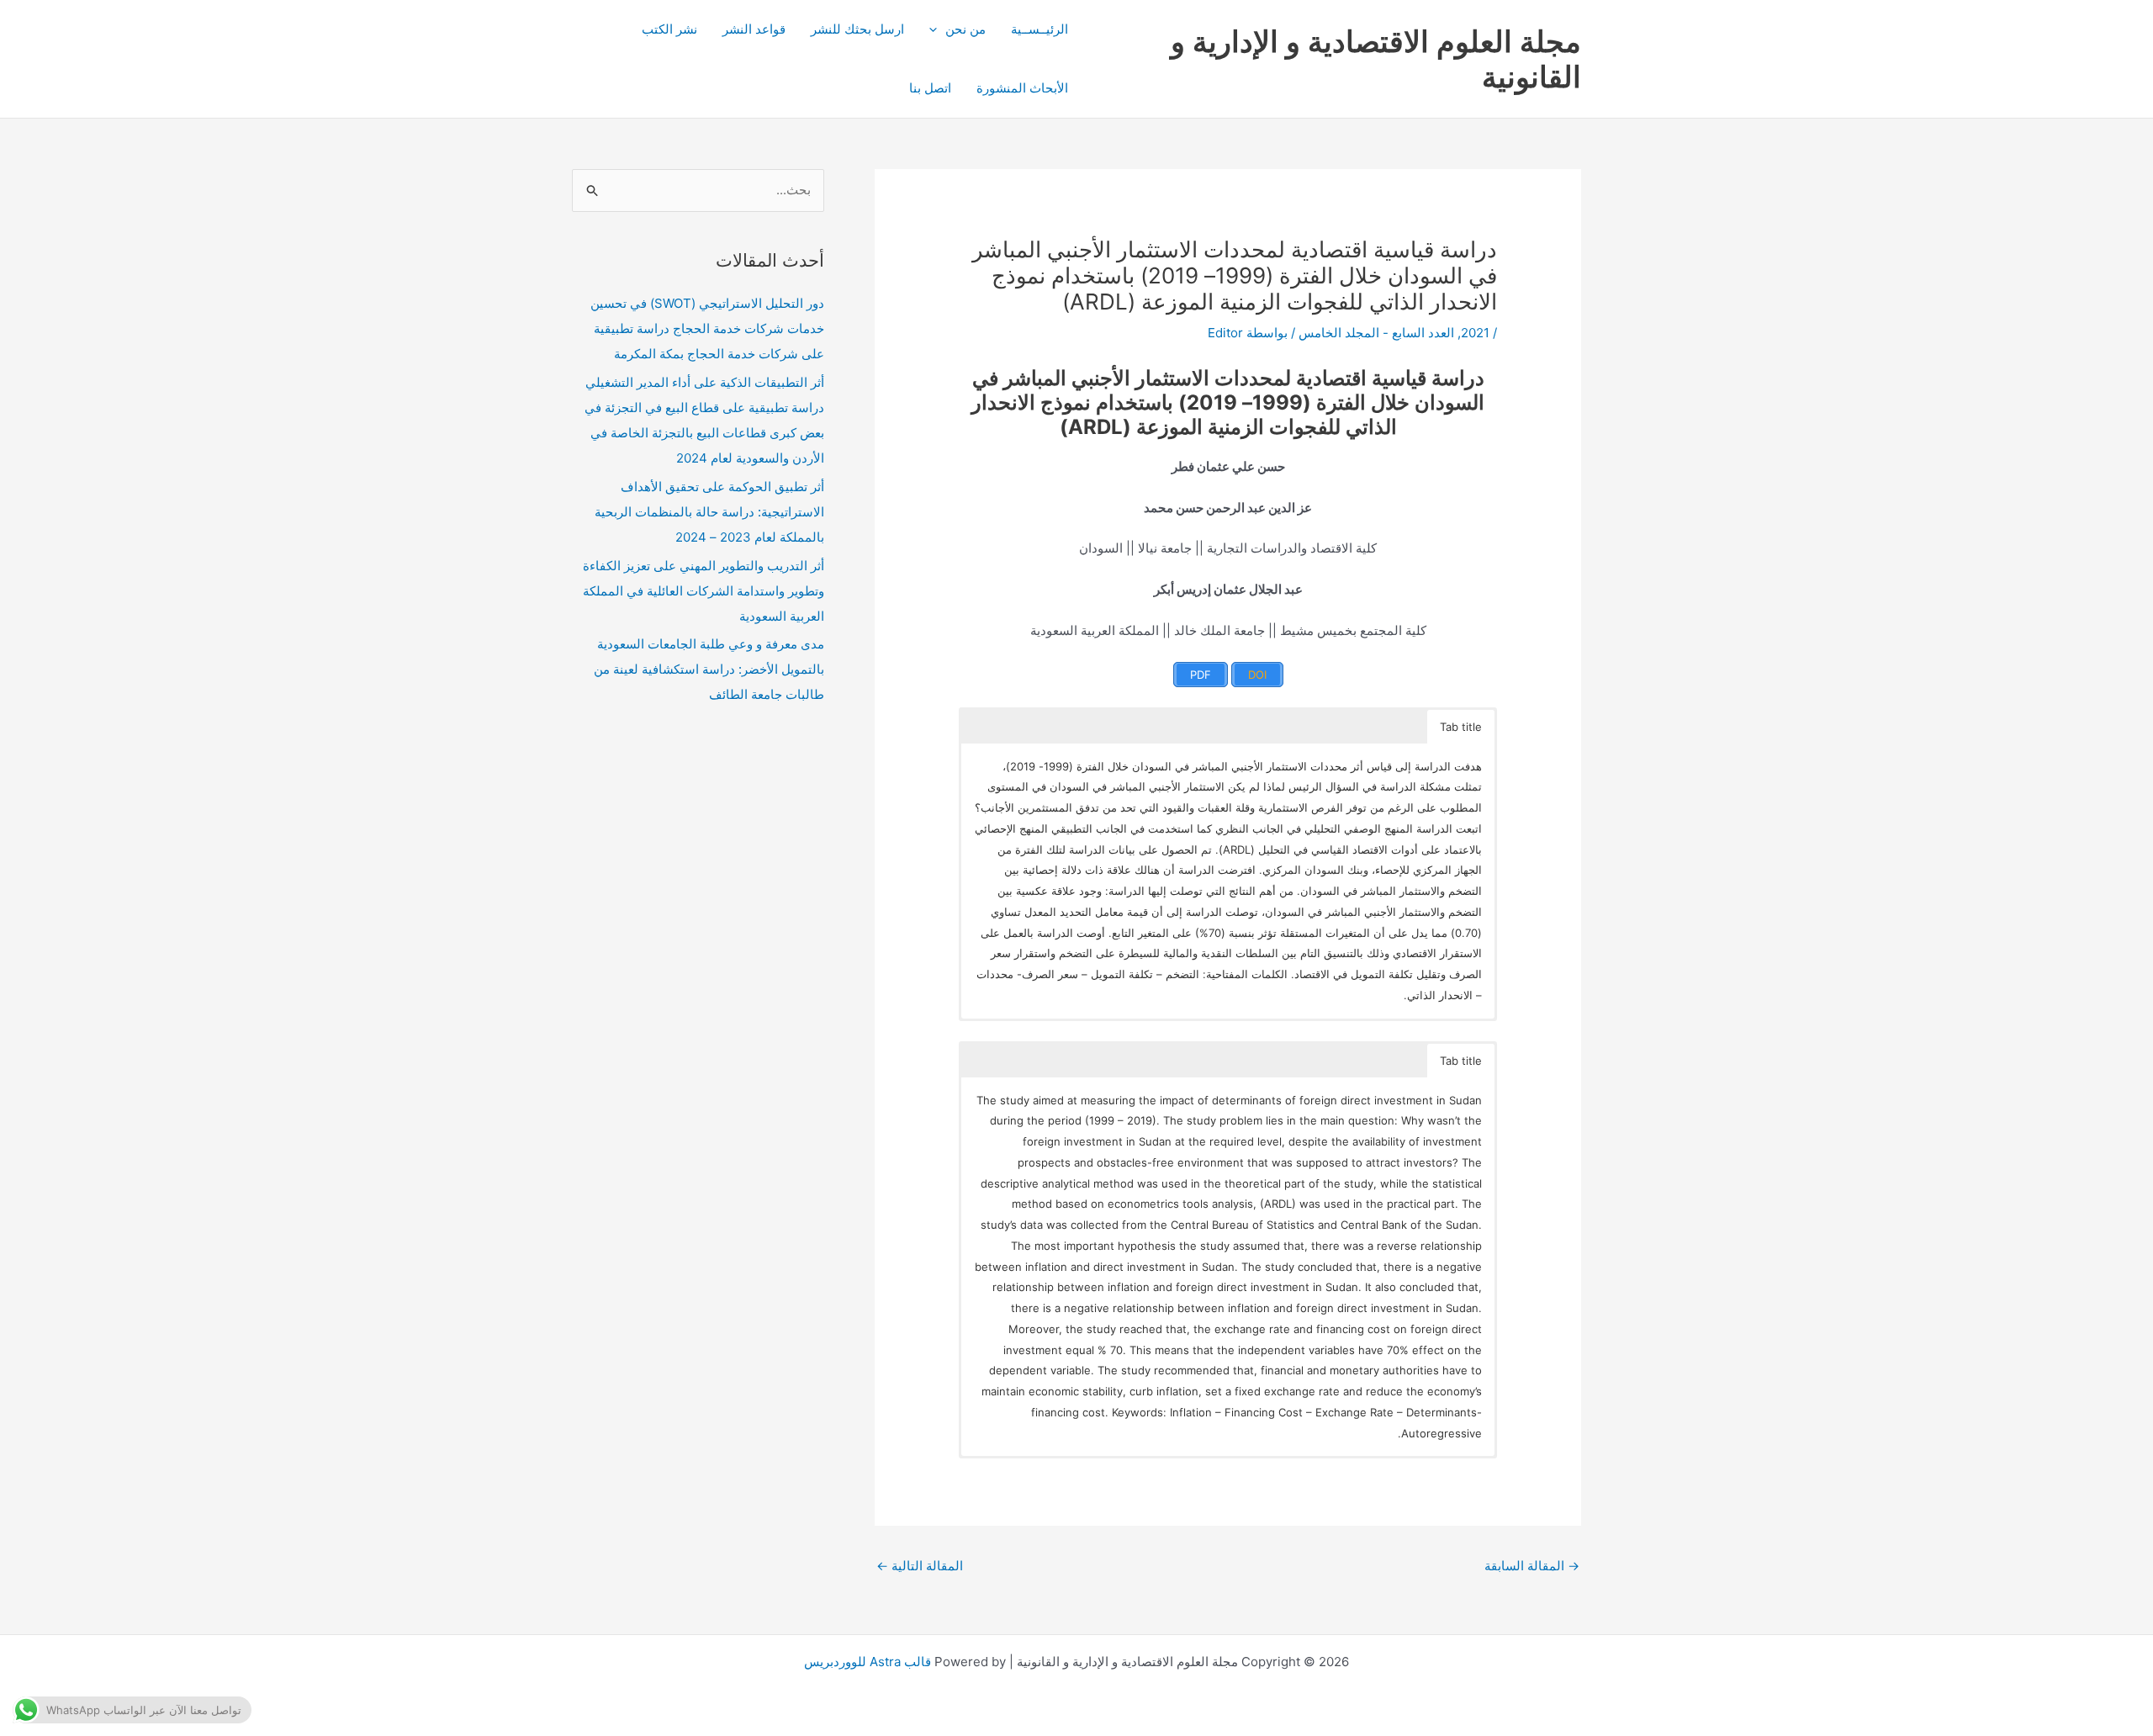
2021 (1475, 333)
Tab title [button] (1461, 727)
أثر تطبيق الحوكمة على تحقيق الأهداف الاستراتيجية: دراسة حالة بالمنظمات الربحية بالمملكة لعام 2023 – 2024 (709, 512)
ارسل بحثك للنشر (857, 29)
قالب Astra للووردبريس (868, 1662)
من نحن (965, 29)
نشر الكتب (669, 29)
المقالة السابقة (1532, 1566)
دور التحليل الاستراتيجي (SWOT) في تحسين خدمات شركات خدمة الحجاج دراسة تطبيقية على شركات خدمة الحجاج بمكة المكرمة (707, 328)
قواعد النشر (754, 29)
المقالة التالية (920, 1566)
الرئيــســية (1039, 29)
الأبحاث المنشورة (1022, 88)
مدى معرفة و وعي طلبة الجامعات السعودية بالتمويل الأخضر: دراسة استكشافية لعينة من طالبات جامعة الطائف (709, 669)
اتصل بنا (930, 88)
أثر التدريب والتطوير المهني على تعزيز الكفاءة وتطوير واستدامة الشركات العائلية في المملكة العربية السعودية (704, 591)
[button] (937, 29)
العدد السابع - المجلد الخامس (1376, 333)
